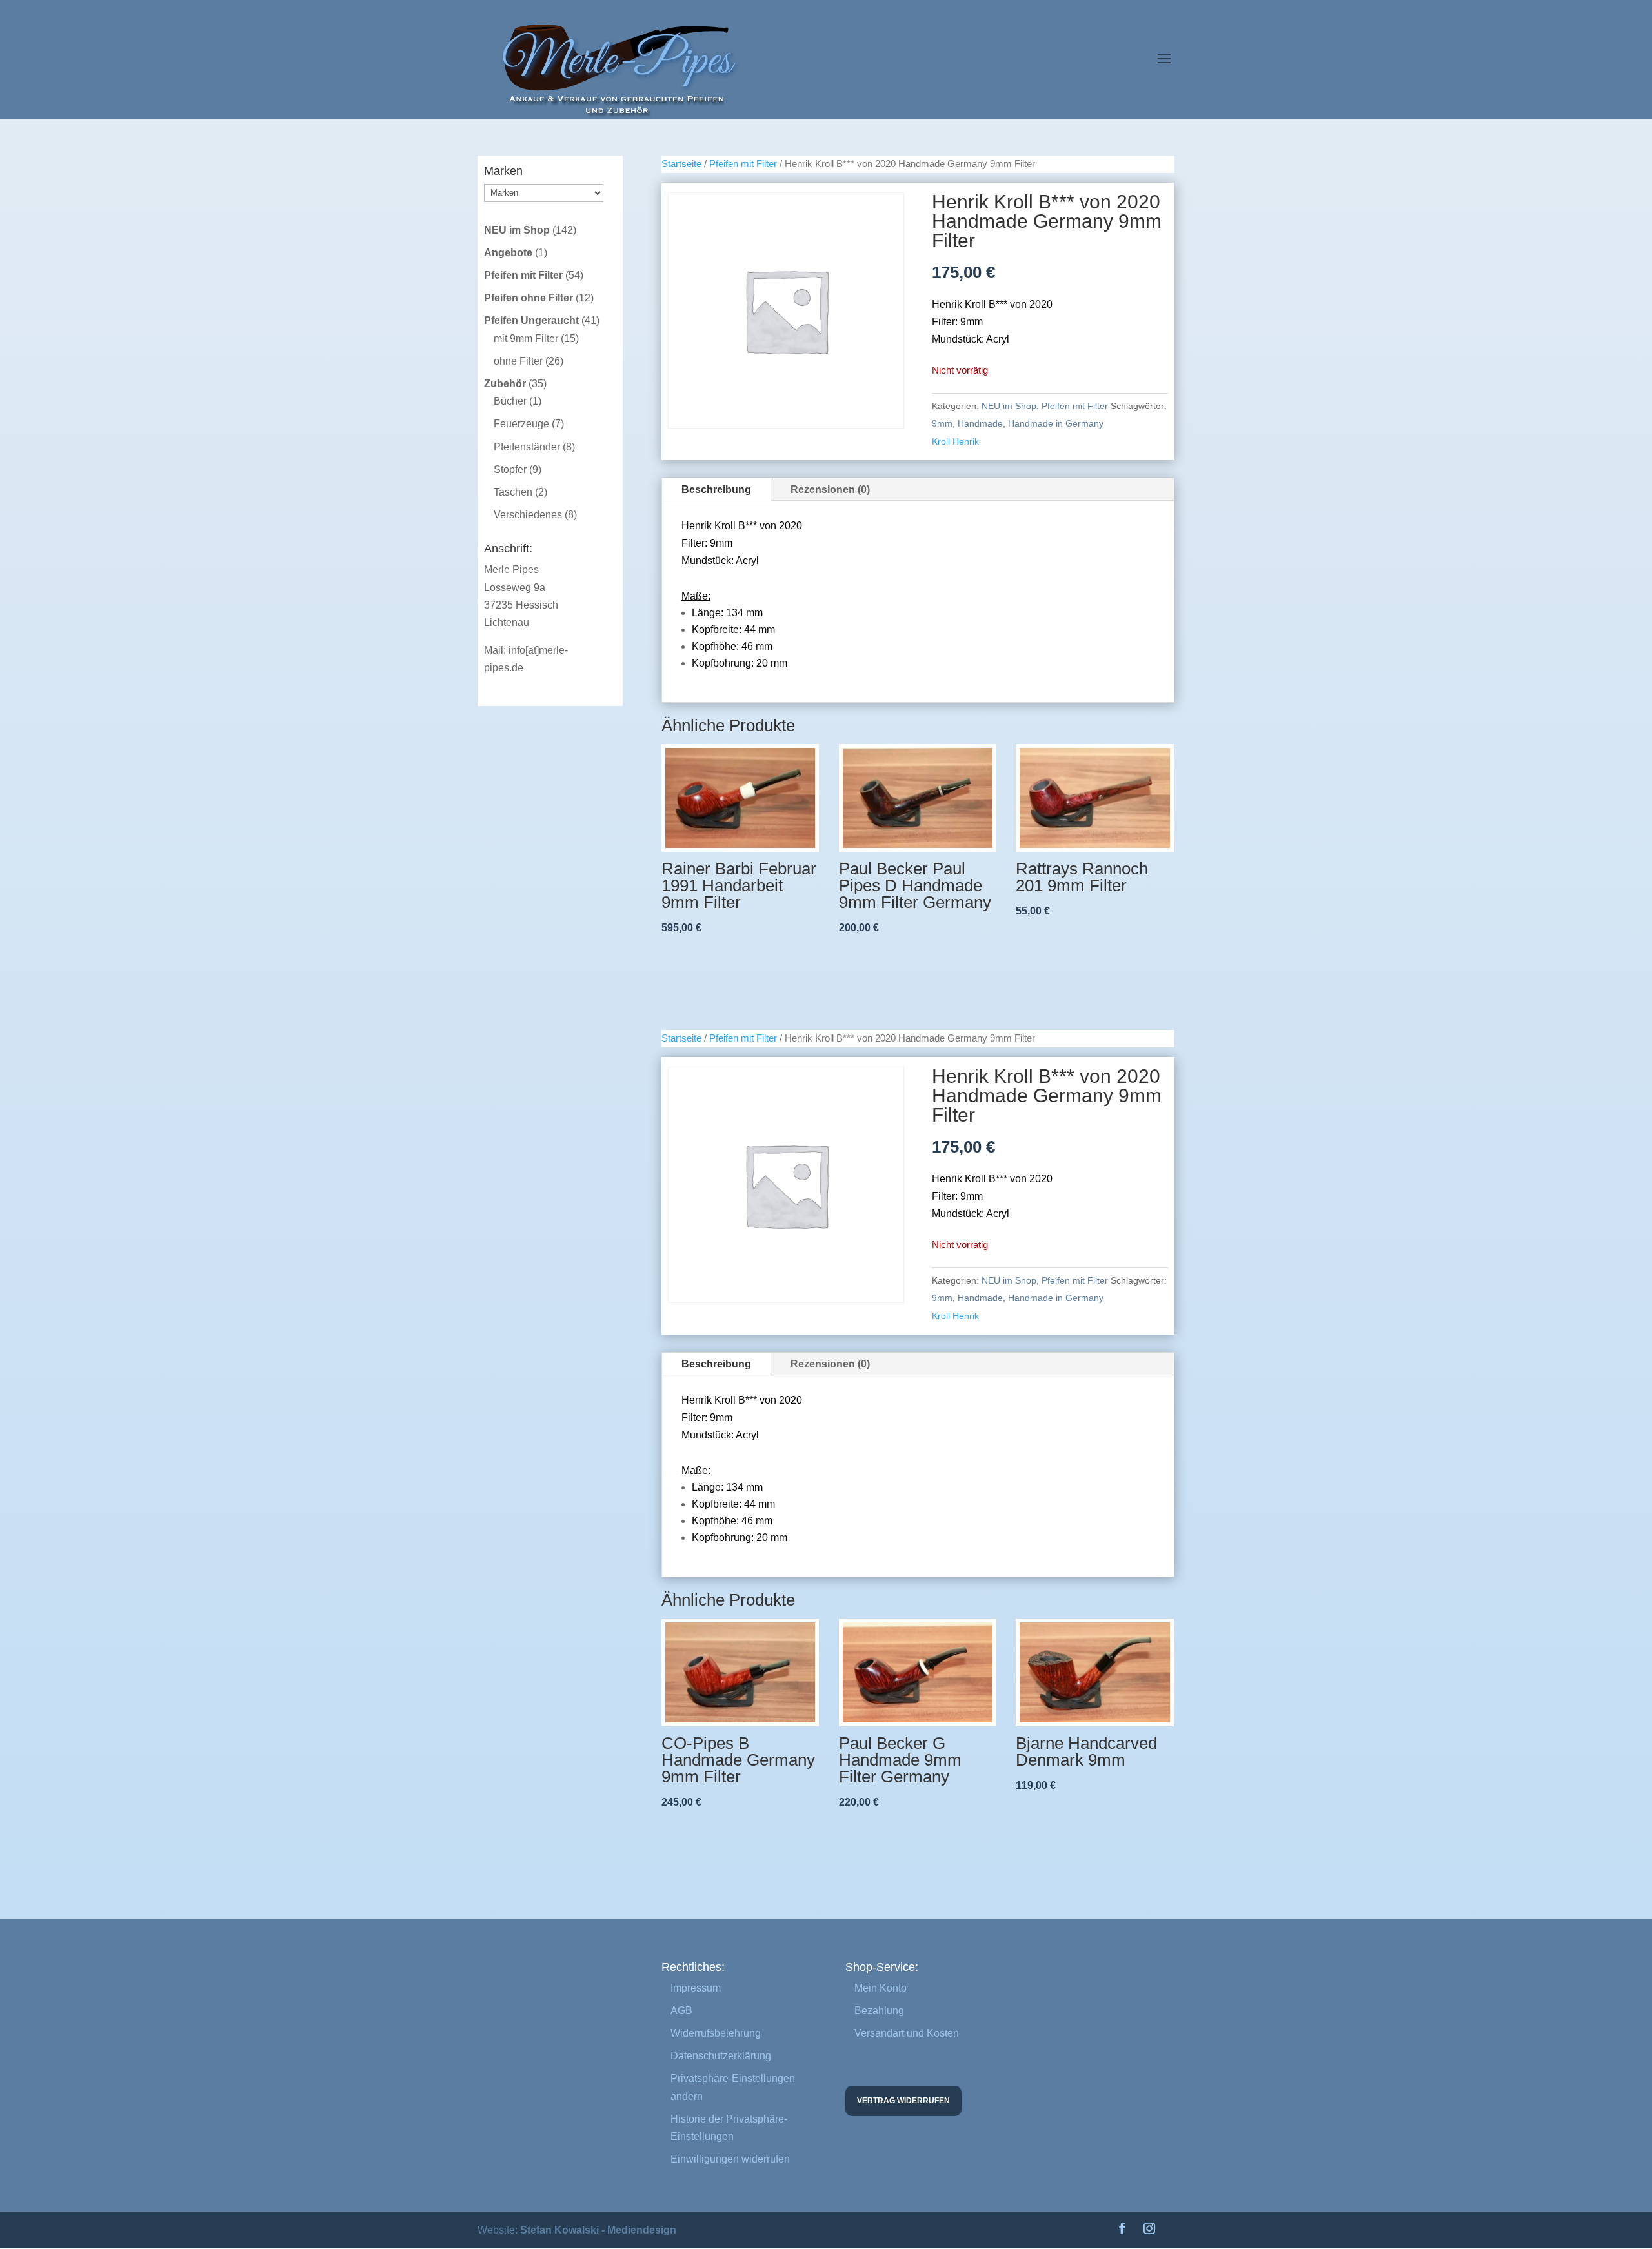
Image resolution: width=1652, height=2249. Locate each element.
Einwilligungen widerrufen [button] (730, 2159)
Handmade (980, 423)
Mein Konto (881, 1988)
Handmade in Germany (1056, 423)
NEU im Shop (1009, 406)
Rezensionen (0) (830, 489)
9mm (942, 423)
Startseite (681, 164)
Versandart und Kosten (907, 2033)
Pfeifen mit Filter (743, 164)
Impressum (696, 1988)
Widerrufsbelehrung (716, 2033)
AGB (681, 2011)
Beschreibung (716, 489)
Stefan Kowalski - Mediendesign (598, 2230)
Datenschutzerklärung (721, 2056)
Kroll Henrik (955, 441)
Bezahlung (879, 2011)
